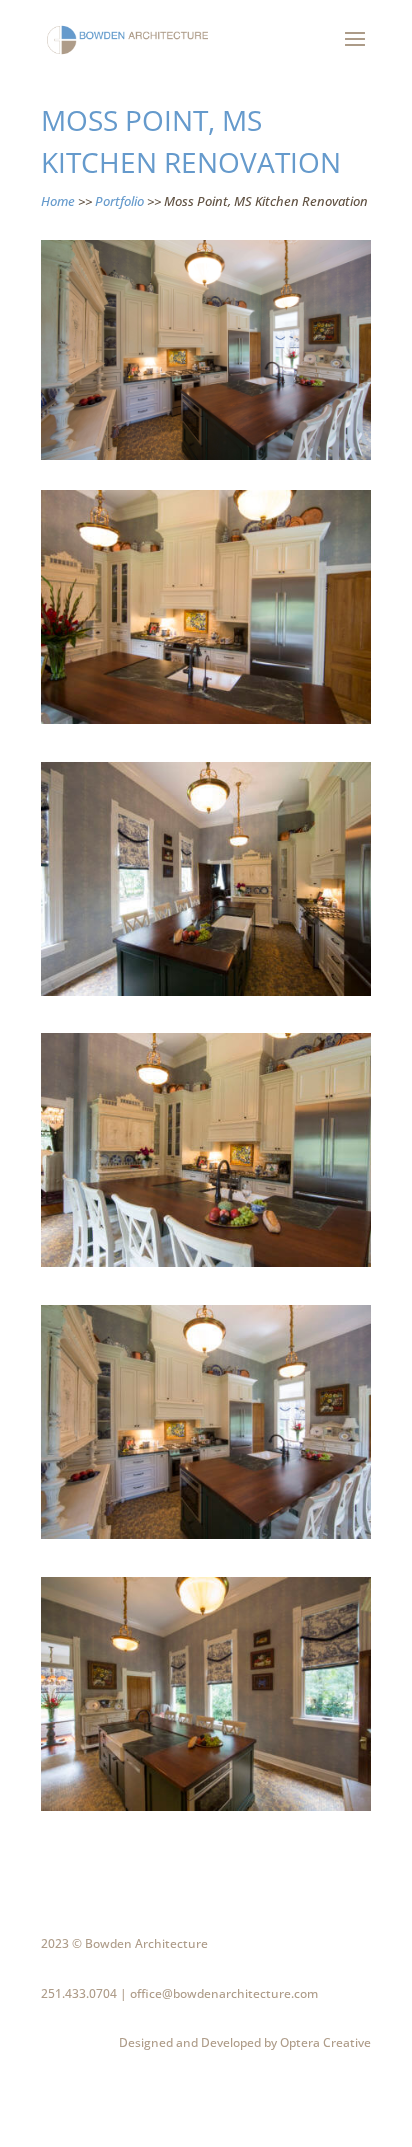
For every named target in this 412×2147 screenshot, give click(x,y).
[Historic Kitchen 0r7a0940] (206, 996)
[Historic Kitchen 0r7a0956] (206, 1539)
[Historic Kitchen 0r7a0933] (206, 724)
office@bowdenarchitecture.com (224, 1993)
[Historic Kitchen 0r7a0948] (206, 1267)
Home (58, 201)
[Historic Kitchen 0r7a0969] (206, 1811)
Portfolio (119, 201)
